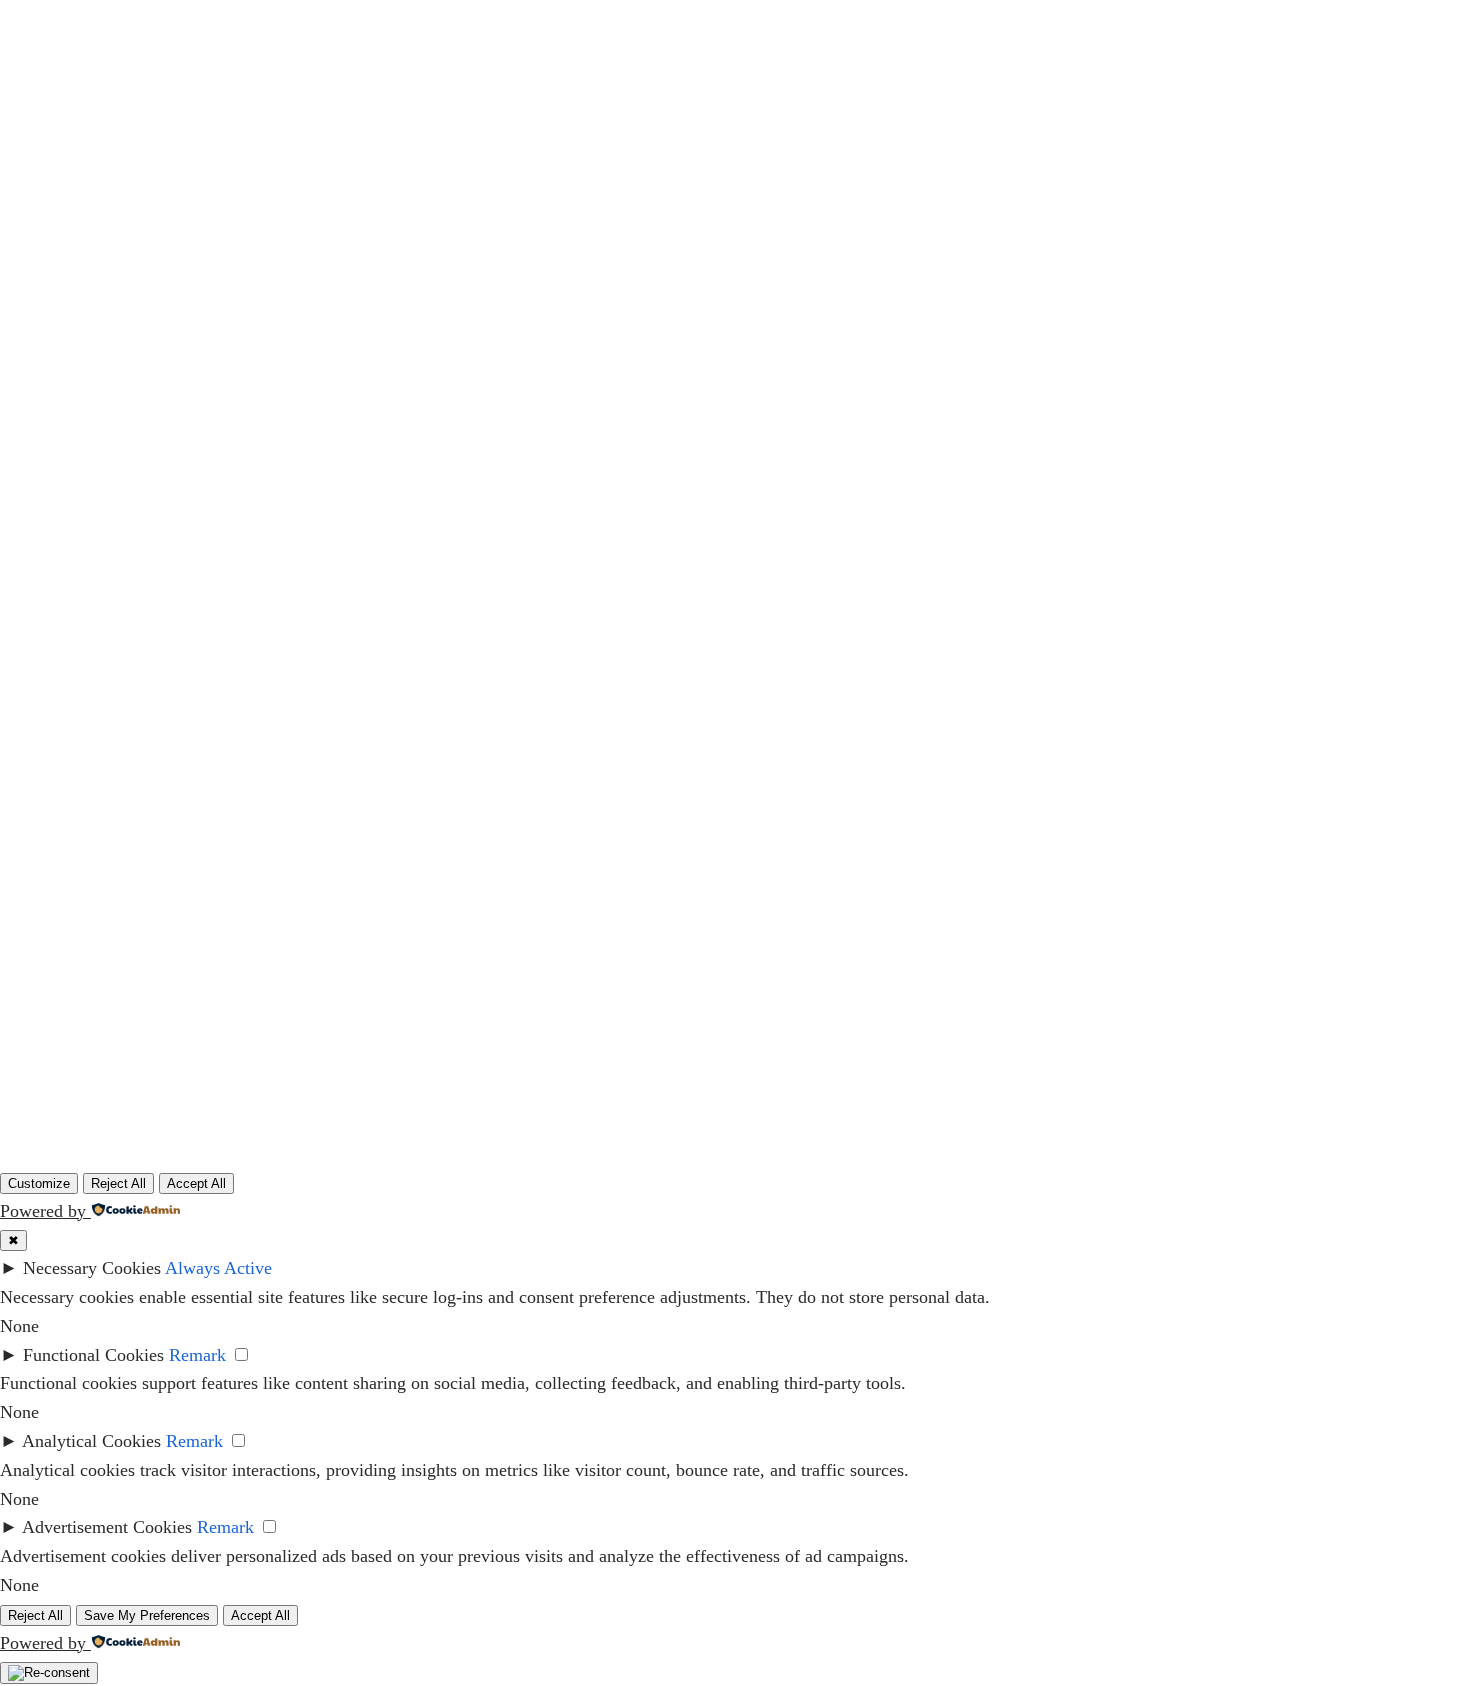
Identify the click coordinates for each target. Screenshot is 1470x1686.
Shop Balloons (1308, 125)
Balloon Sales (258, 125)
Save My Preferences (147, 1615)
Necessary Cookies (92, 1268)
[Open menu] (709, 126)
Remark (197, 1355)
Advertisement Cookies (107, 1527)
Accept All (196, 1183)
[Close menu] (781, 32)
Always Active (218, 1268)
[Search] (1033, 661)
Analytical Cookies (91, 1441)
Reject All (118, 1183)
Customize (39, 1183)
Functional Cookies (93, 1355)
